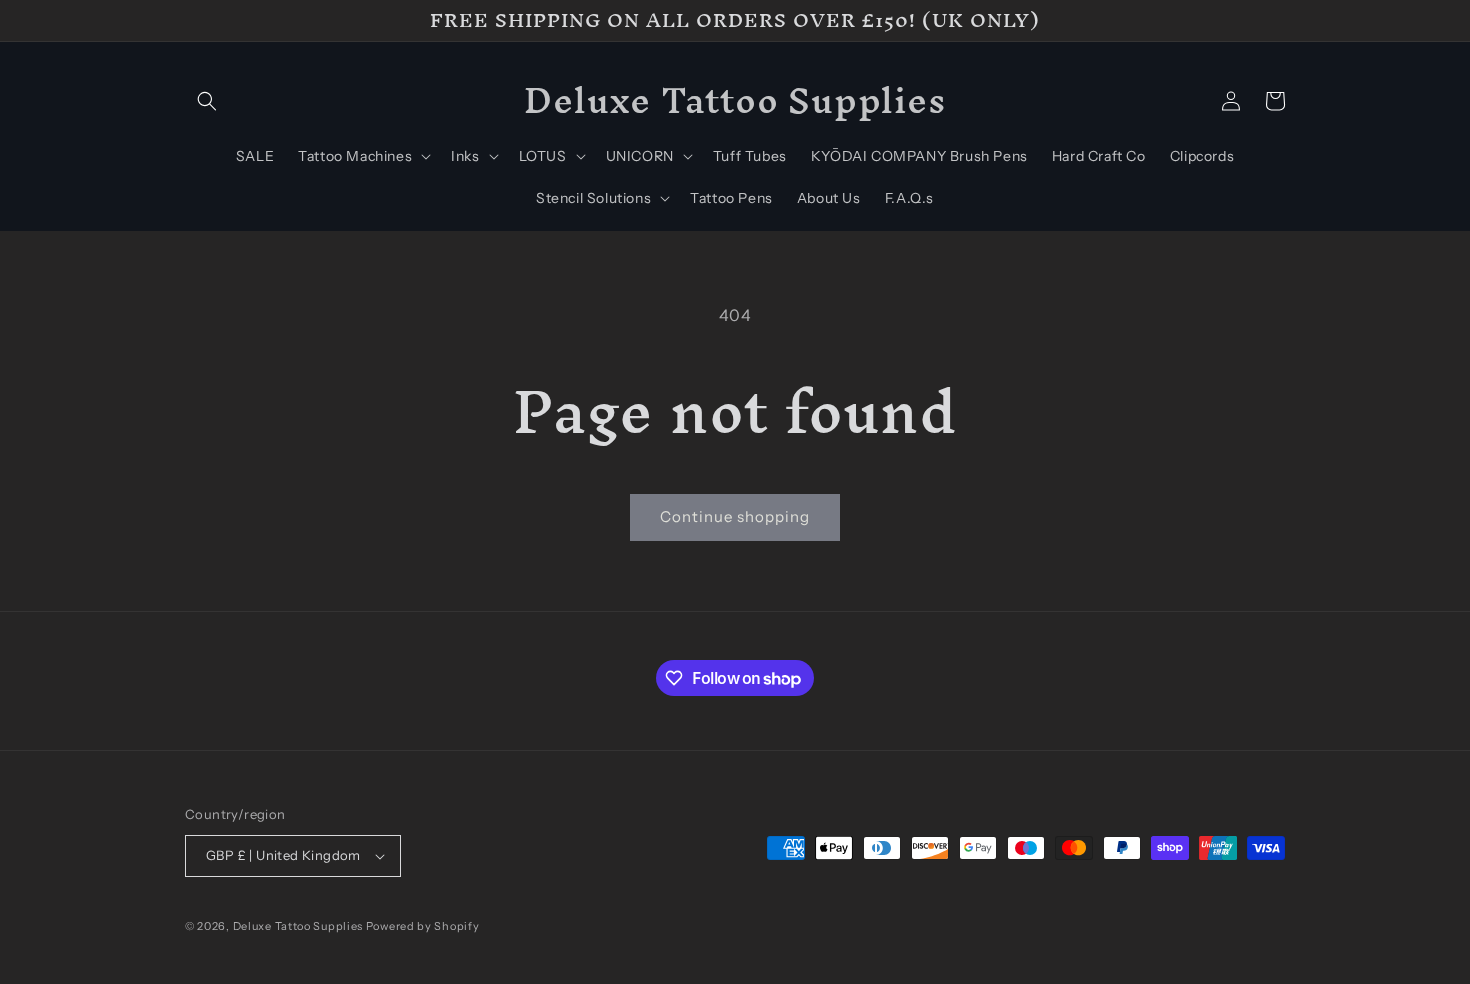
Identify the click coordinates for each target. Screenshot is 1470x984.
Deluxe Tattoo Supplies (298, 926)
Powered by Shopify (423, 926)
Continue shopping (735, 516)
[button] (207, 101)
